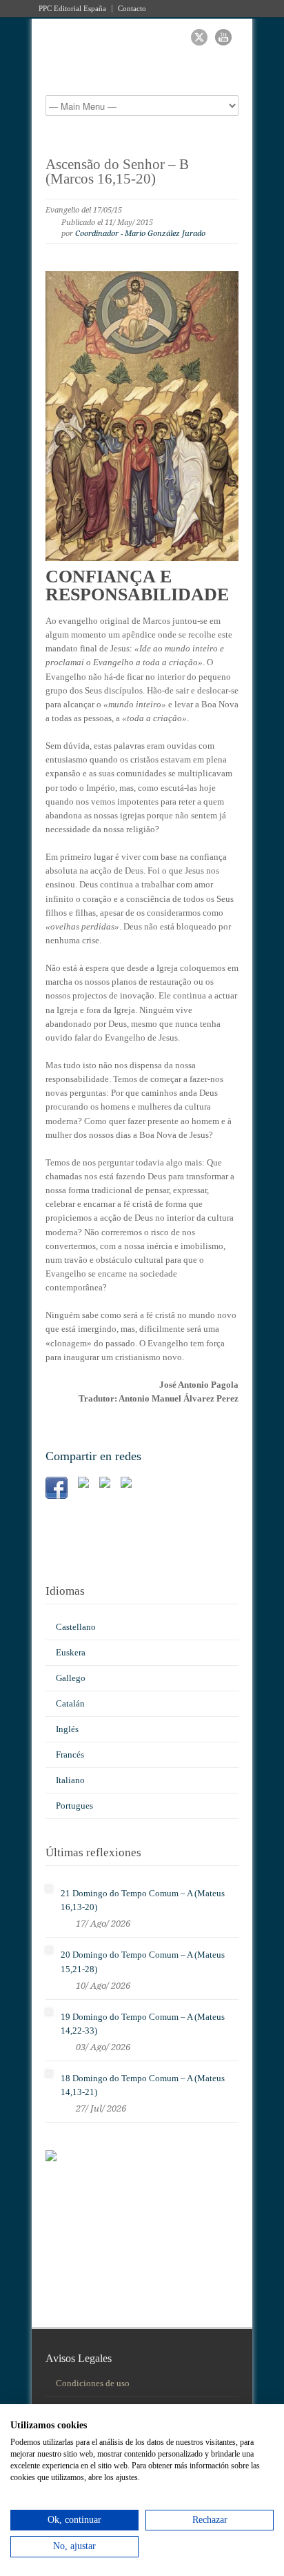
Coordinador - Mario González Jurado (140, 234)
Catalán (70, 1703)
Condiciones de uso (93, 2383)
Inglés (67, 1729)
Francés (70, 1754)
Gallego (71, 1678)
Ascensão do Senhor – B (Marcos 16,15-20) (117, 171)
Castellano (76, 1627)
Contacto (132, 9)
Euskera (71, 1652)
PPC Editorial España (72, 9)
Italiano (70, 1780)
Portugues (74, 1806)
